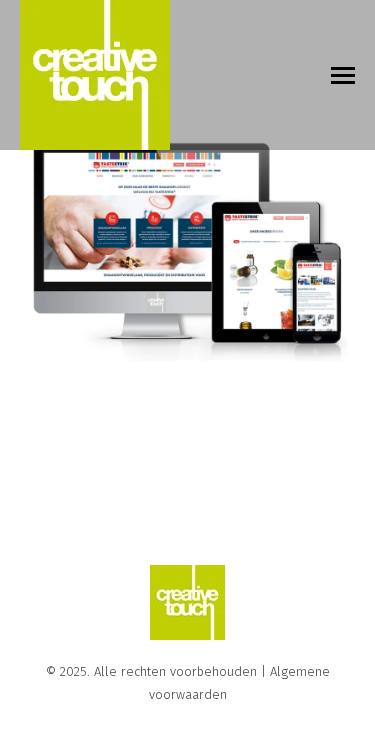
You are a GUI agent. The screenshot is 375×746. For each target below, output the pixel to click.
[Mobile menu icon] (343, 75)
